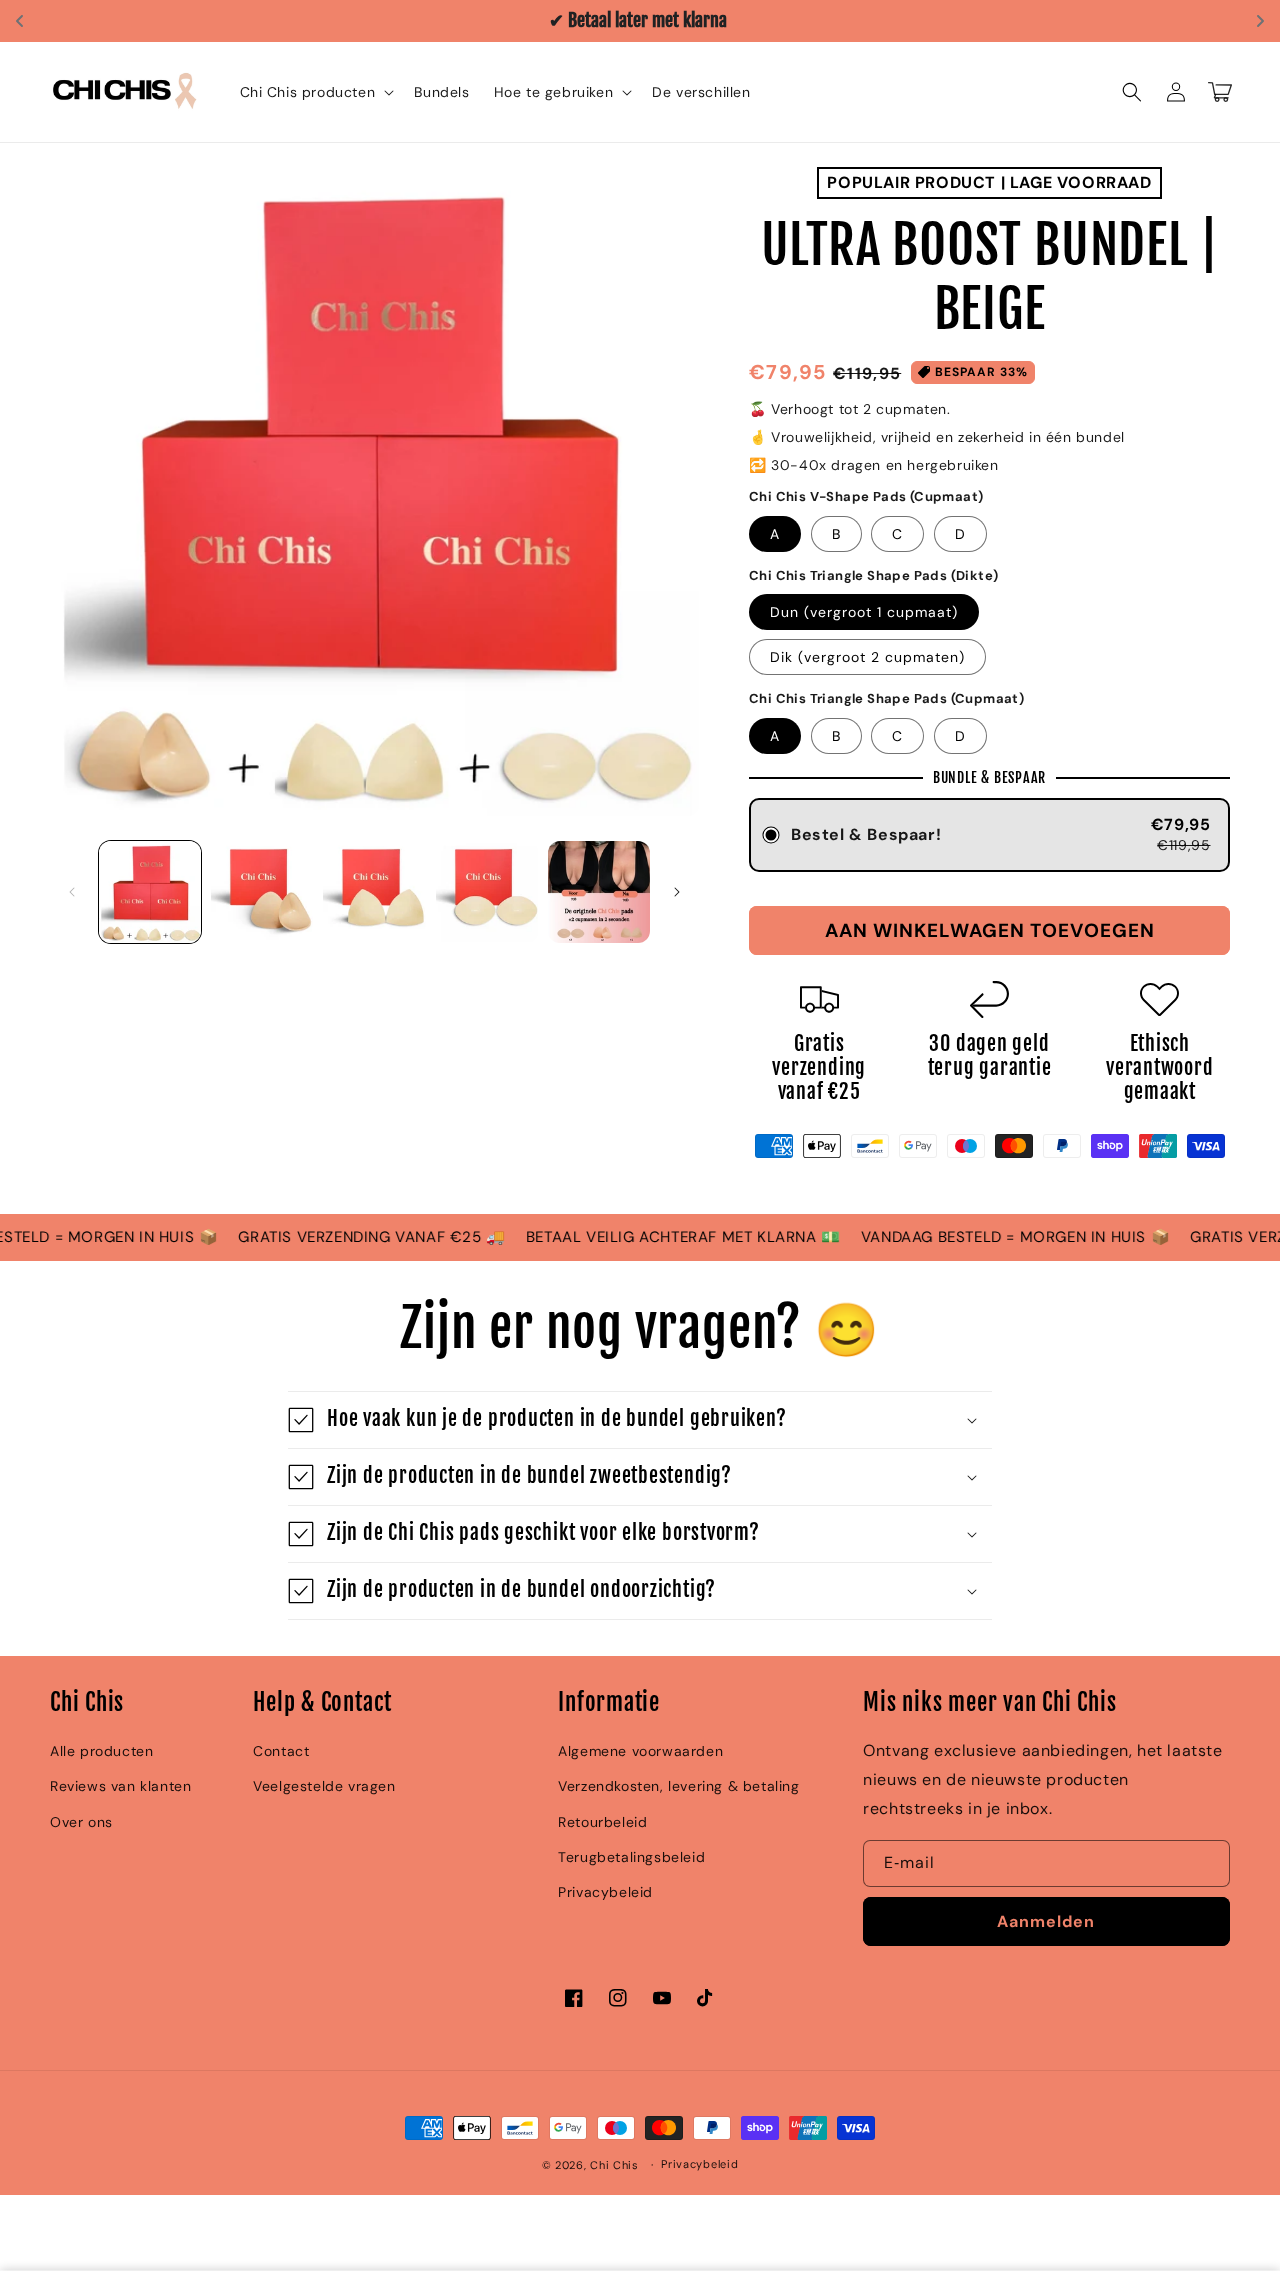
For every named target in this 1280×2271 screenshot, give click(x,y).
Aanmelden (1046, 1921)
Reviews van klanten (120, 1786)
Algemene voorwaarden (640, 1751)
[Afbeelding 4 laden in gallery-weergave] (487, 892)
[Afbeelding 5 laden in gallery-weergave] (599, 892)
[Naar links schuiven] (72, 892)
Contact (281, 1751)
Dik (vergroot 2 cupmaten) (867, 657)
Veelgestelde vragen (324, 1786)
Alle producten (101, 1751)
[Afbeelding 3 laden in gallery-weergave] (374, 892)
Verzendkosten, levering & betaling (678, 1786)
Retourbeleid (602, 1822)
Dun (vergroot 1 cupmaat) (864, 612)
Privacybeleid (605, 1892)
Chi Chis (614, 2165)
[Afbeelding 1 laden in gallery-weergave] (150, 892)
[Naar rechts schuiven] (677, 892)
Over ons (81, 1822)
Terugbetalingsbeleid (631, 1857)
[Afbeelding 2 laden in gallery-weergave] (262, 892)
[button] (315, 92)
